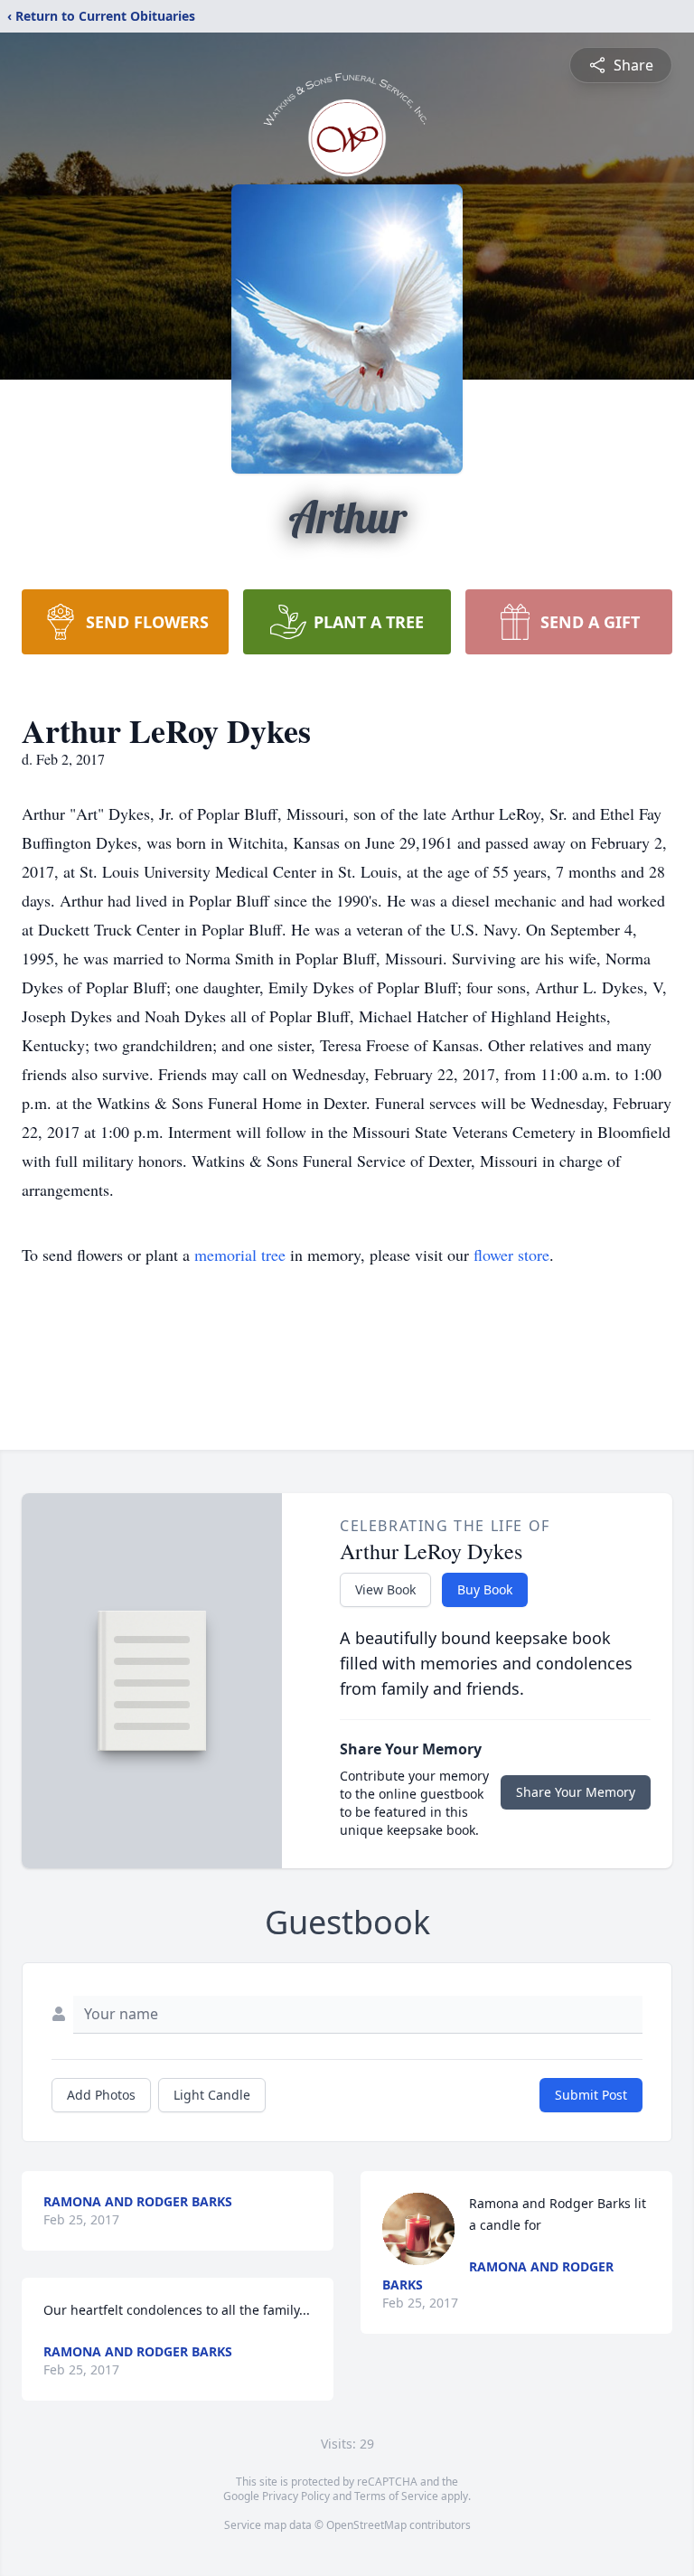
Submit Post (591, 2095)
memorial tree (240, 1255)
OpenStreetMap (366, 2525)
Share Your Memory (576, 1792)
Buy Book (485, 1589)
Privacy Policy (296, 2496)
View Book (385, 1589)
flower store (511, 1255)
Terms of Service (396, 2496)
